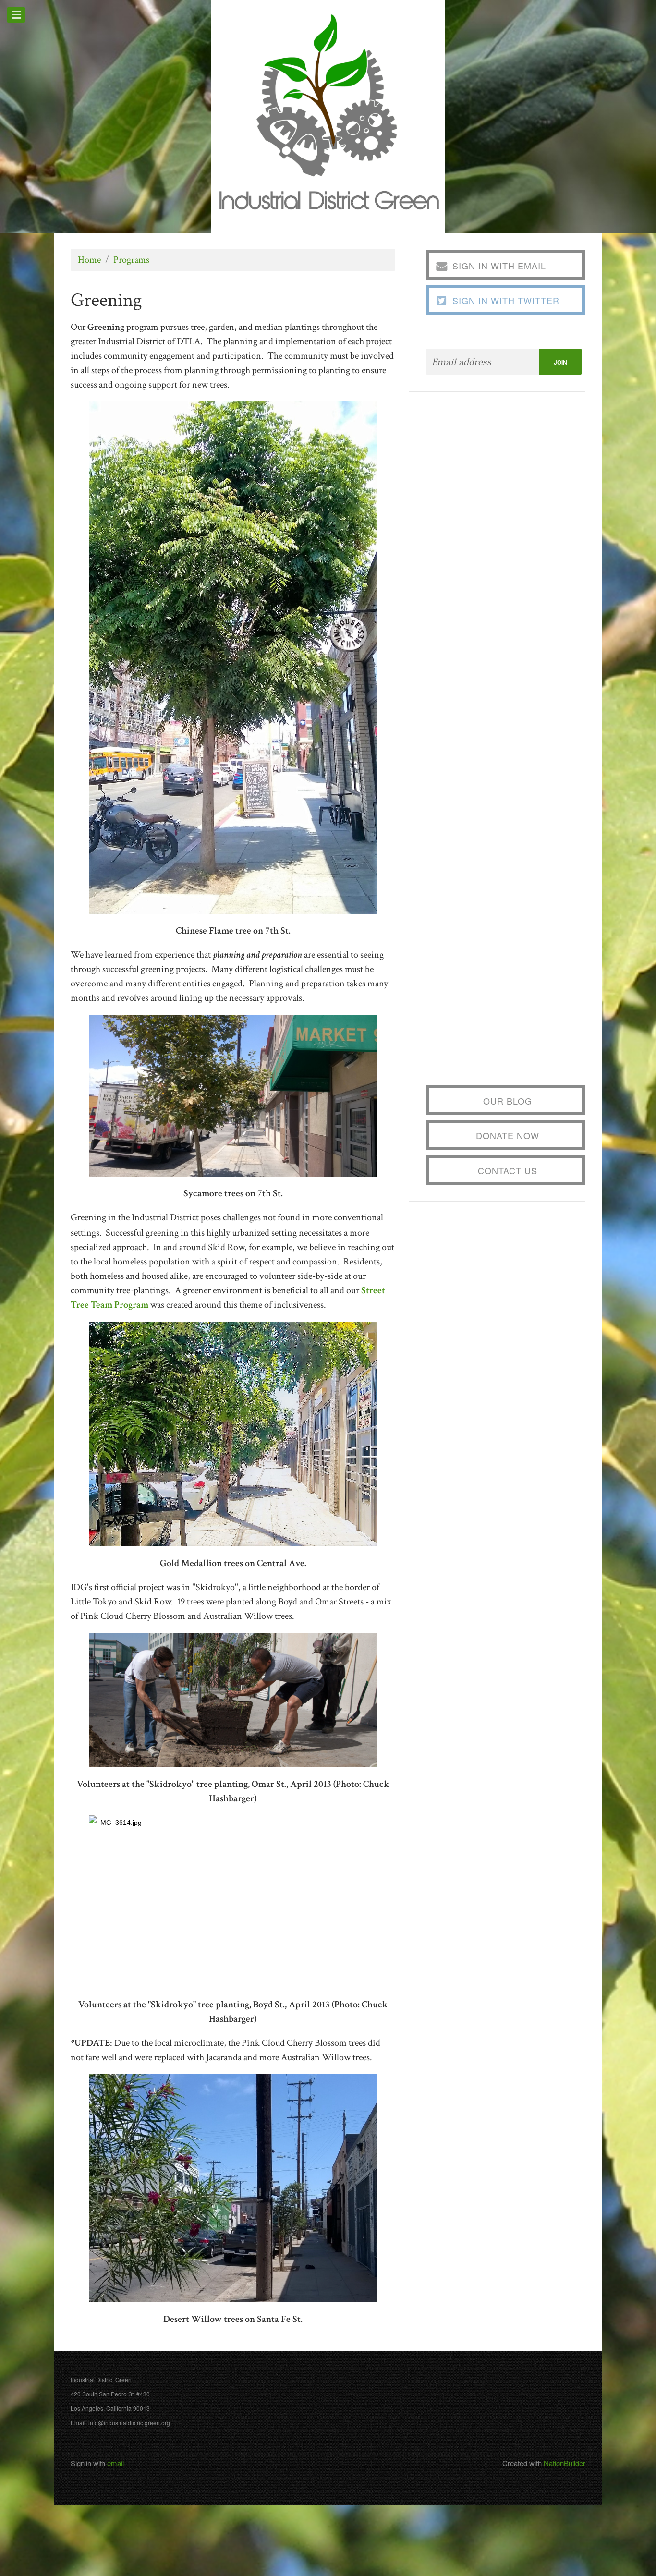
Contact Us (508, 1170)
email (115, 2463)
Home (89, 260)
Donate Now (508, 1135)
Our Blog (508, 1101)
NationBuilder (565, 2463)
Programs (131, 260)
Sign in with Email (499, 266)
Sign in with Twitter (506, 300)
